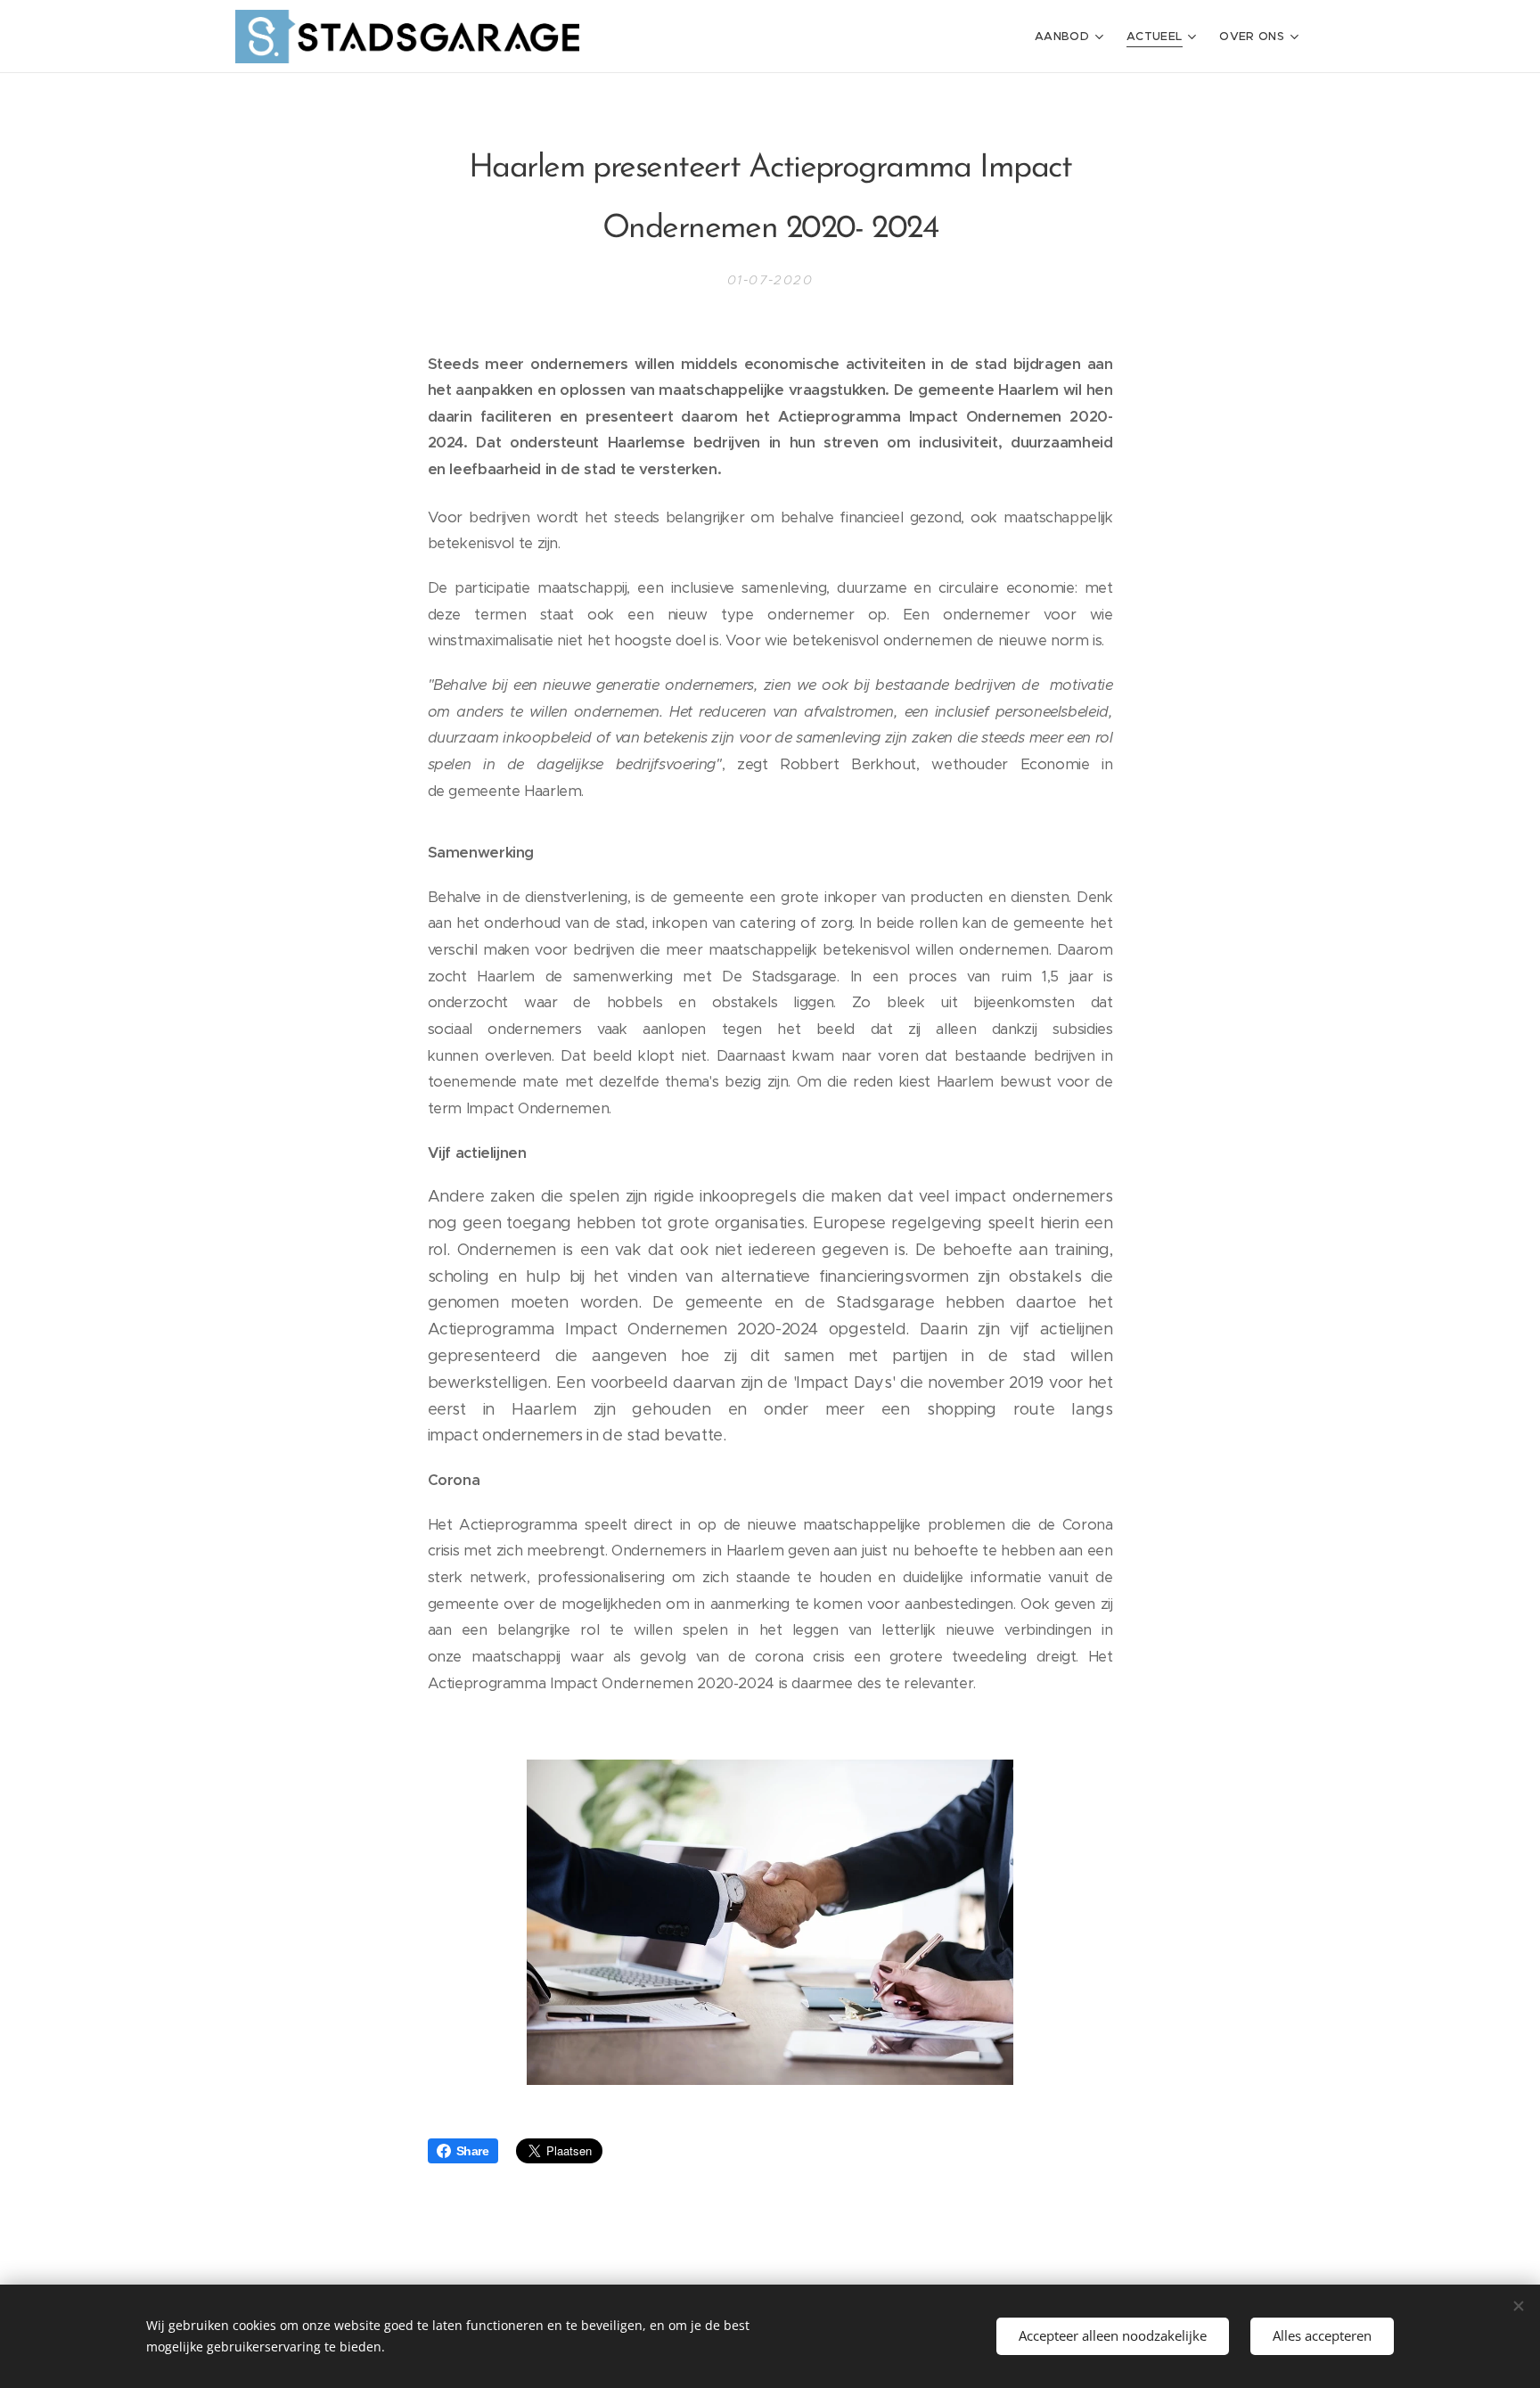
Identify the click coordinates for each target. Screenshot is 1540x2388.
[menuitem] (1071, 37)
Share (473, 2151)
